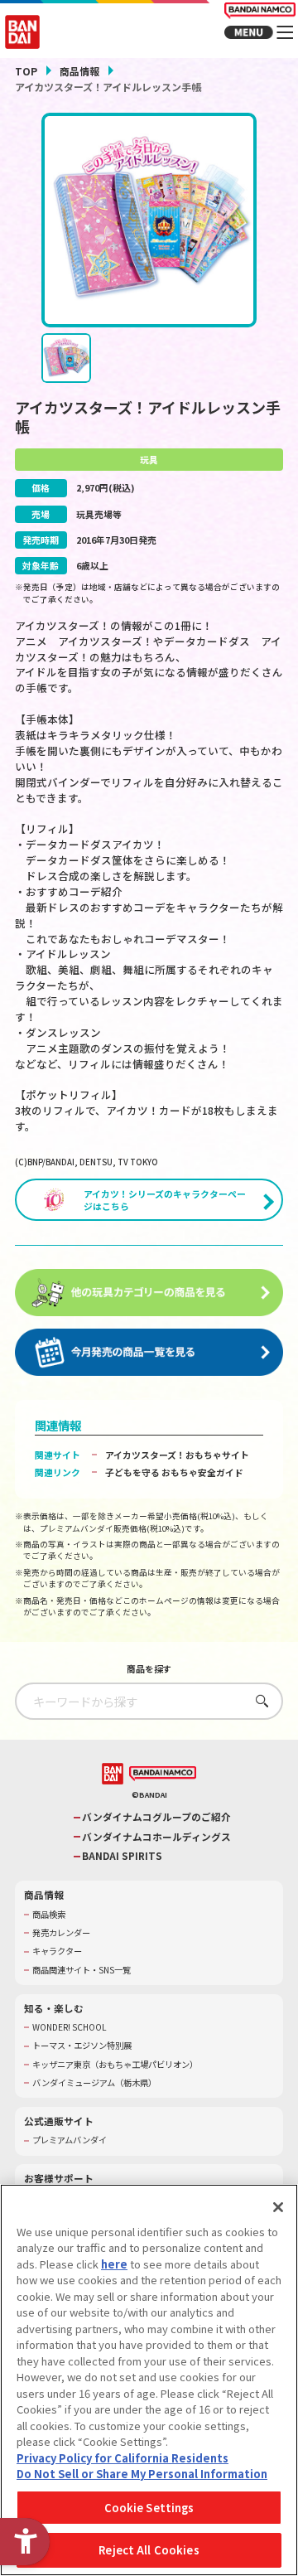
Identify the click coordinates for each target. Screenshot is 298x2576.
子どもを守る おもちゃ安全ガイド (174, 1472)
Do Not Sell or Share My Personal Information (142, 2474)
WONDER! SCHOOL (70, 2027)
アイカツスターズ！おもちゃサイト (177, 1455)
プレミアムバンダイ (70, 2140)
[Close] (278, 2207)
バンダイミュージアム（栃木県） (94, 2083)
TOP (26, 71)
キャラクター (57, 1951)
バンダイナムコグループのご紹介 (156, 1817)
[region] (149, 2380)
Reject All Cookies (149, 2550)
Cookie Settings (149, 2508)
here (114, 2264)
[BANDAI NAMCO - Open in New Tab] (163, 1774)
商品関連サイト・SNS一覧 (82, 1970)
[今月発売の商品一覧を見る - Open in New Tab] (149, 1352)
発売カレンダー (61, 1933)
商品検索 (49, 1915)
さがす (258, 1700)
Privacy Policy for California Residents (123, 2458)
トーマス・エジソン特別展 (82, 2046)
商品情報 (79, 71)
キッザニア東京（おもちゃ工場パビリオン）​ (115, 2065)
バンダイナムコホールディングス (156, 1837)
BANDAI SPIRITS (122, 1856)
